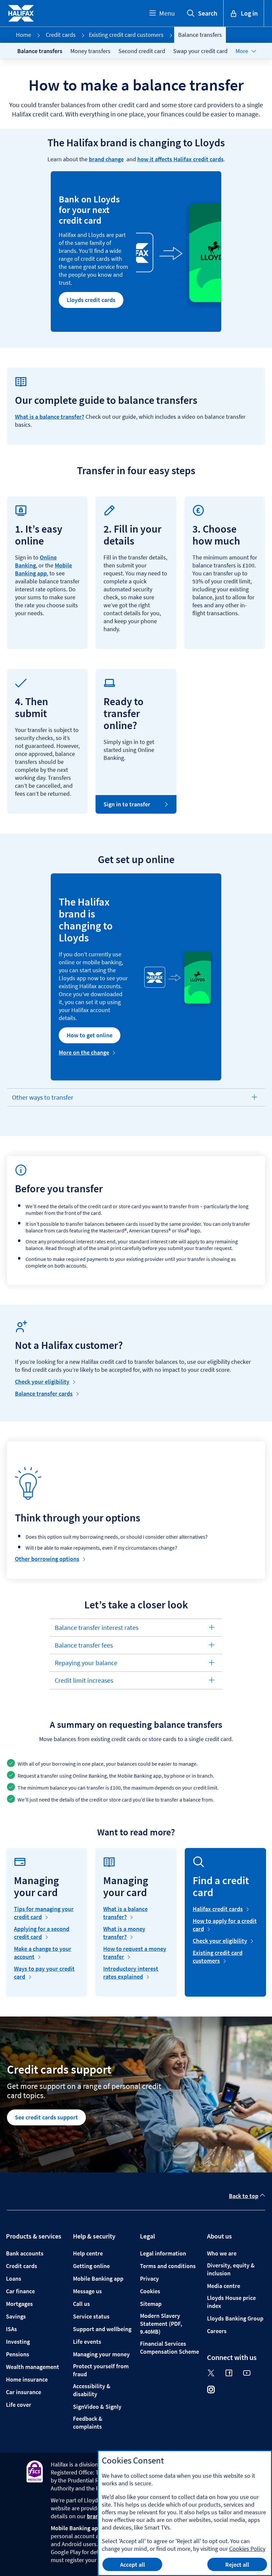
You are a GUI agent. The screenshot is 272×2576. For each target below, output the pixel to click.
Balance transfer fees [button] (84, 1647)
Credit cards (61, 35)
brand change (106, 159)
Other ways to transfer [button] (42, 1100)
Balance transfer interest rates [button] (96, 1630)
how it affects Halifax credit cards (180, 159)
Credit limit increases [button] (84, 1683)
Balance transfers (40, 51)
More (242, 51)
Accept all (133, 2565)
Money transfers (90, 51)
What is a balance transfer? (50, 417)
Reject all (237, 2565)
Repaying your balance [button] (86, 1665)
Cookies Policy (247, 2549)
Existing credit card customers (126, 35)
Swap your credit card (200, 51)
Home (24, 35)
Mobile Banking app (43, 569)
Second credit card (142, 51)
